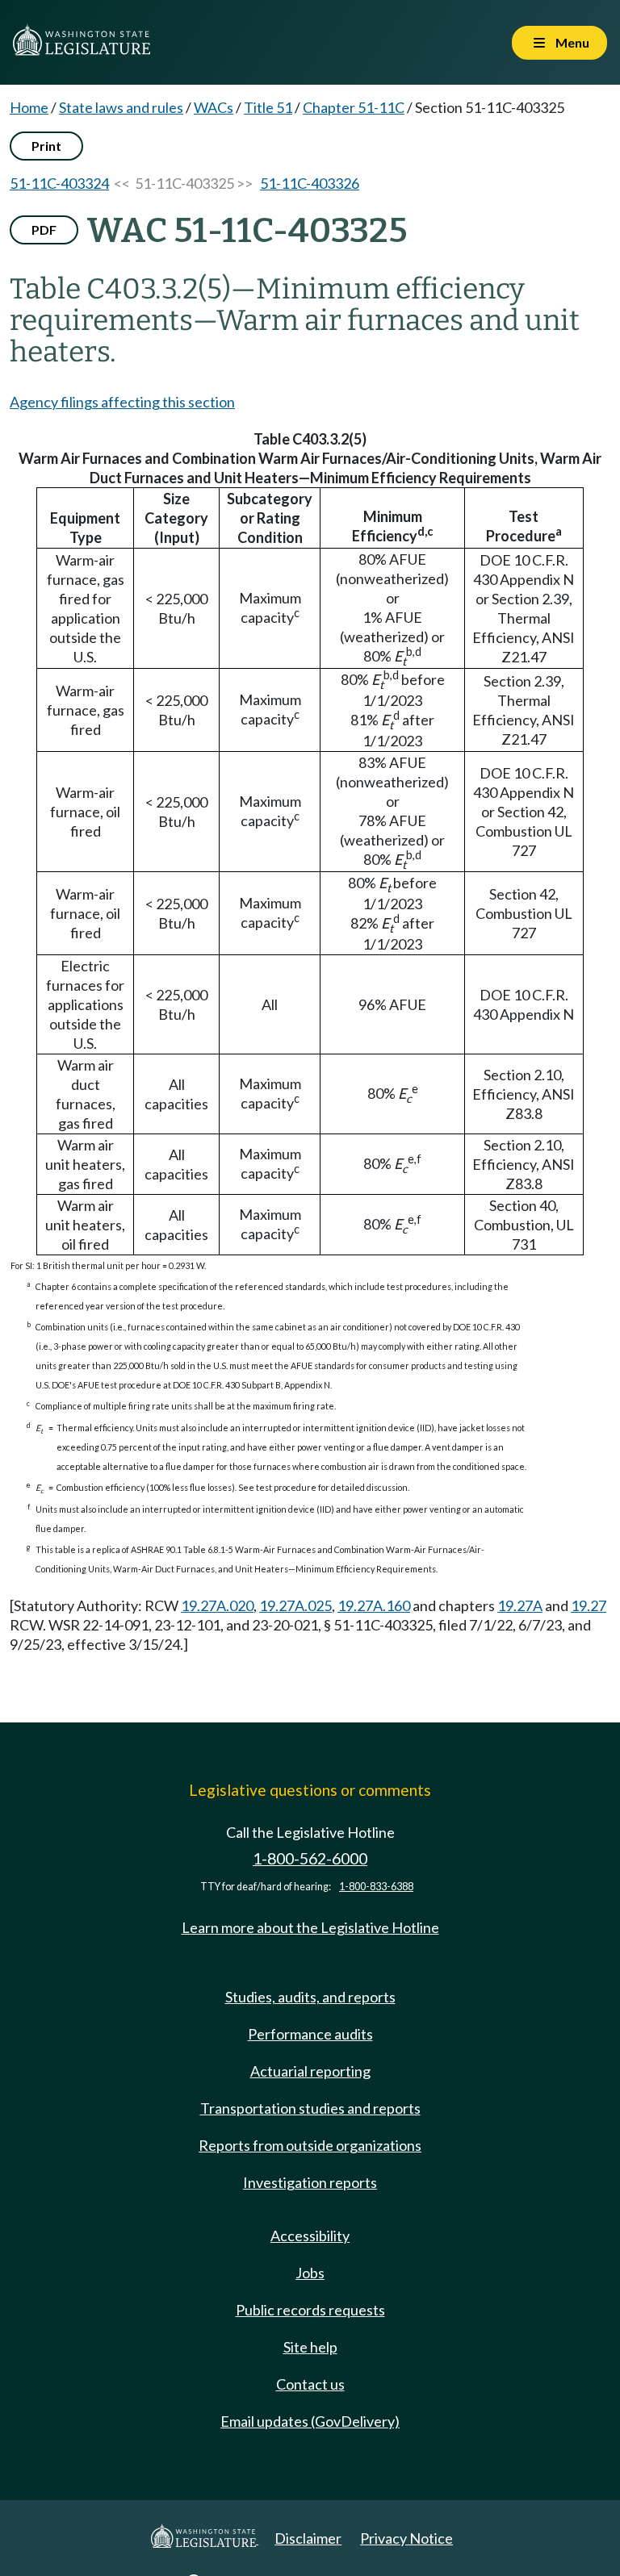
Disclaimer (308, 2538)
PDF (44, 230)
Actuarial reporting (310, 2071)
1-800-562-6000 (310, 1858)
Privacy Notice (406, 2538)
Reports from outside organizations (310, 2145)
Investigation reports (310, 2182)
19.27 (589, 1605)
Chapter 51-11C (354, 107)
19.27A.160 (374, 1605)
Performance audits (310, 2034)
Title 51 (268, 107)
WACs (214, 107)
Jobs (310, 2273)
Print (46, 146)
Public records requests (310, 2310)
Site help (310, 2347)
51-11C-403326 (310, 183)
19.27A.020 (217, 1605)
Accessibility (310, 2236)
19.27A (520, 1605)
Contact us (310, 2384)
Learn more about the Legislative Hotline (310, 1927)
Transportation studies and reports (310, 2108)
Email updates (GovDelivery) (310, 2421)
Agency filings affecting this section (122, 402)
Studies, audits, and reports (310, 1997)
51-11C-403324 (59, 183)
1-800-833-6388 (376, 1887)
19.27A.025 (295, 1605)
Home (29, 107)
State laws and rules (121, 107)
